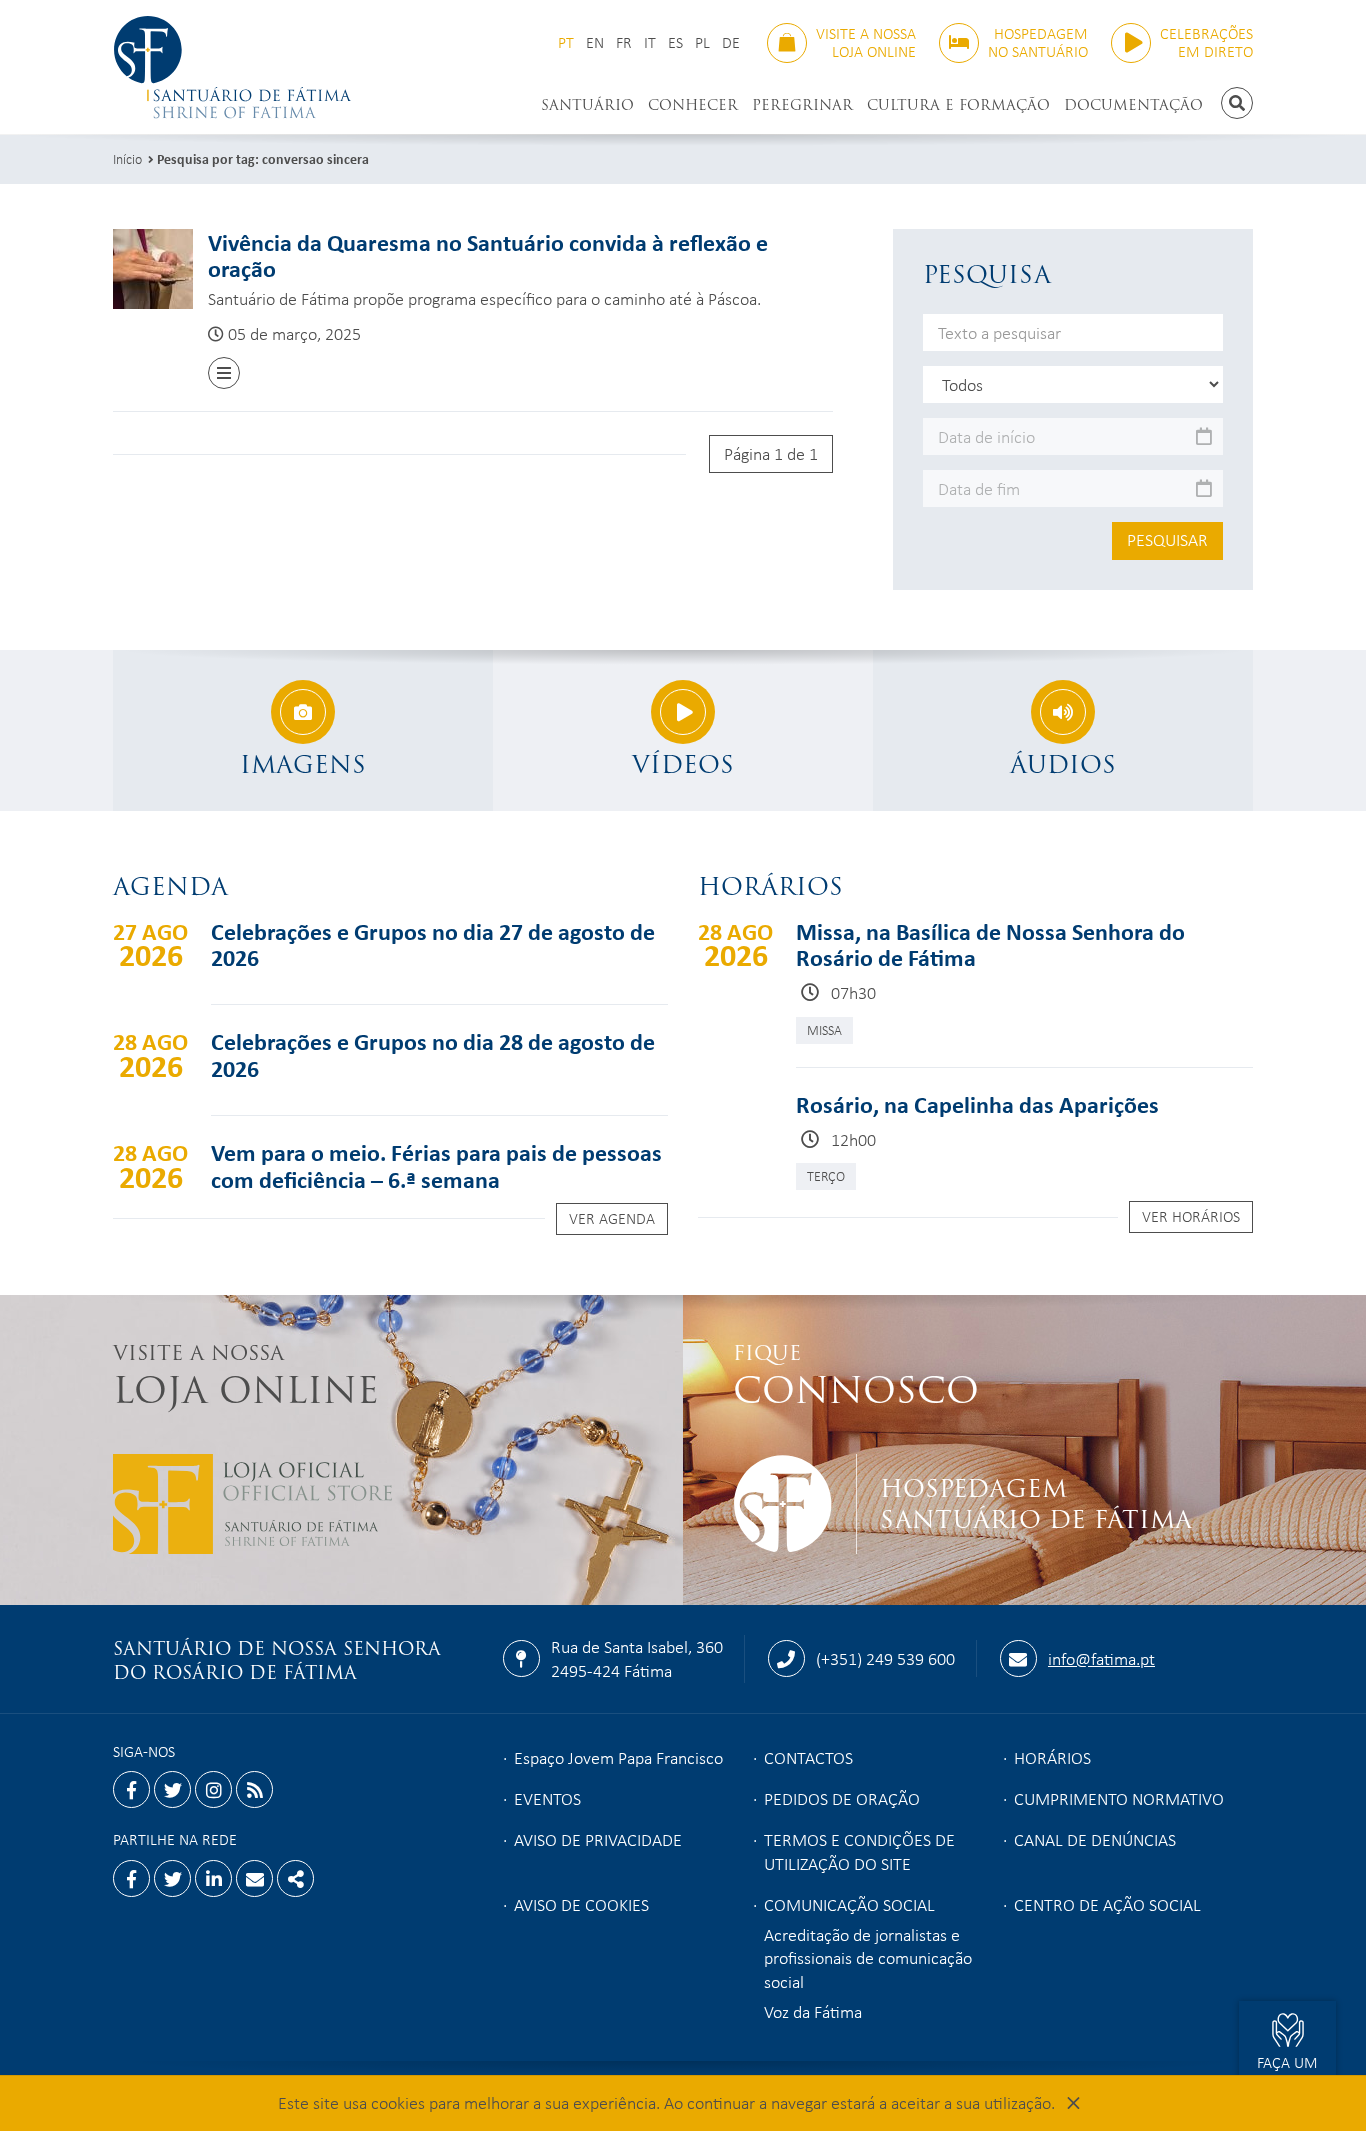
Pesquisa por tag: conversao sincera (263, 158)
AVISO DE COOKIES (581, 1904)
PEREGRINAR (802, 105)
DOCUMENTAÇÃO (1133, 105)
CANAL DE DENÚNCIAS (1095, 1839)
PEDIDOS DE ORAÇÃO (842, 1798)
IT (650, 42)
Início (127, 158)
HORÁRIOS (1052, 1757)
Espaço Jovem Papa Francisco (618, 1757)
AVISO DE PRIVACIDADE (598, 1839)
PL (702, 42)
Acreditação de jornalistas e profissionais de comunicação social (868, 1958)
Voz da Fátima (813, 2011)
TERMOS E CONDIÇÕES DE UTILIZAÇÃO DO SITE (859, 1851)
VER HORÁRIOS (1191, 1216)
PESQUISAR (1167, 539)
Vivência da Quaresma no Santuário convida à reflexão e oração (488, 255)
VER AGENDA (612, 1218)
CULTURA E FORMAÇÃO (958, 105)
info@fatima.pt (1101, 1658)
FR (624, 42)
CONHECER (693, 105)
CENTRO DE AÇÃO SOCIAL (1107, 1904)
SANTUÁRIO (587, 105)
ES (675, 42)
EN (595, 42)
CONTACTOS (808, 1757)
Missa (824, 1029)
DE (731, 42)
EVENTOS (547, 1798)
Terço (826, 1175)
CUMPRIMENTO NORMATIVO (1119, 1798)
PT (566, 42)
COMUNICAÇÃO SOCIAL (849, 1904)
